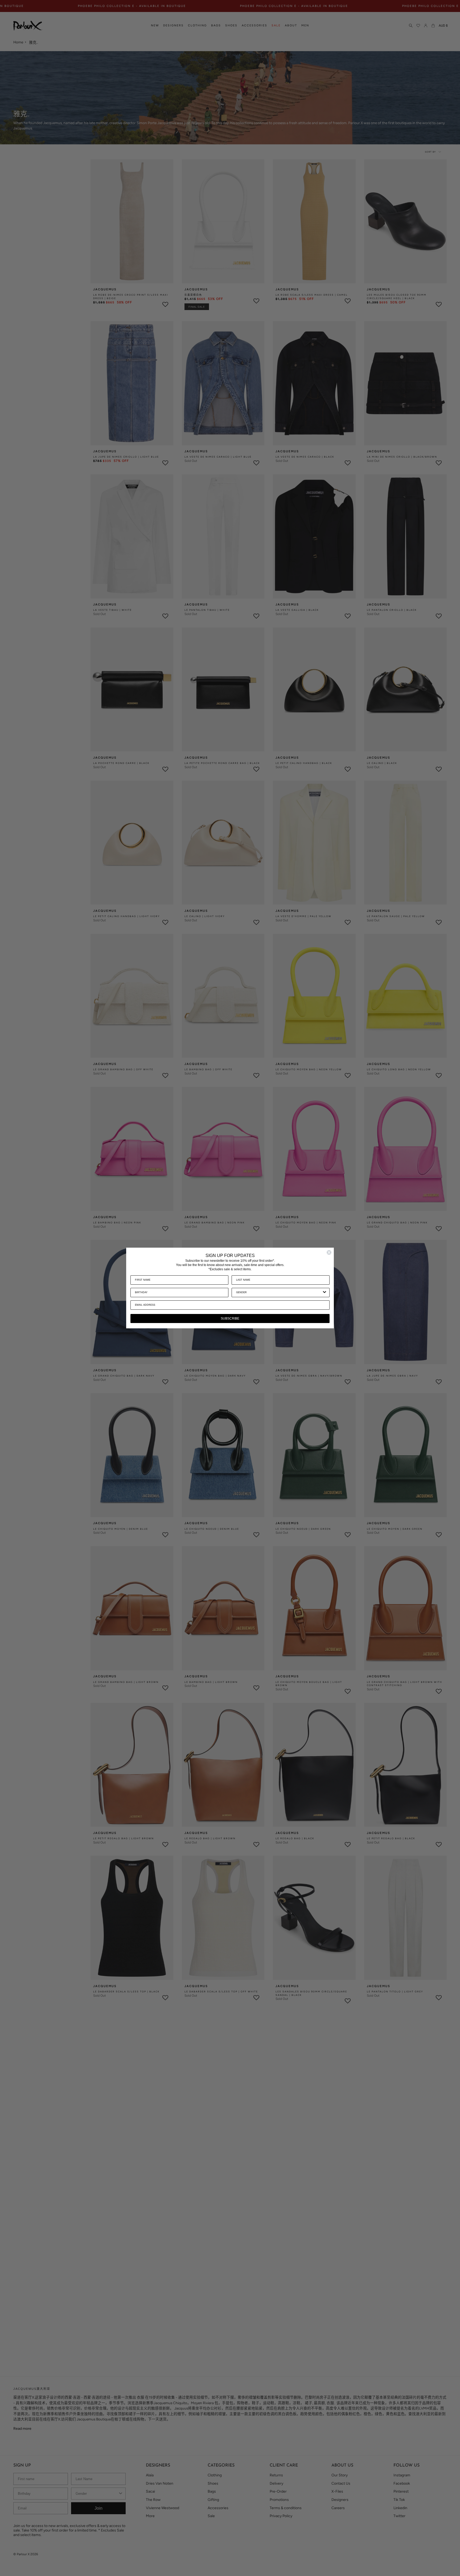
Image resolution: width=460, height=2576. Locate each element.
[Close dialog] (329, 1252)
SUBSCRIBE (230, 1318)
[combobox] (279, 1293)
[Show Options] (325, 1293)
